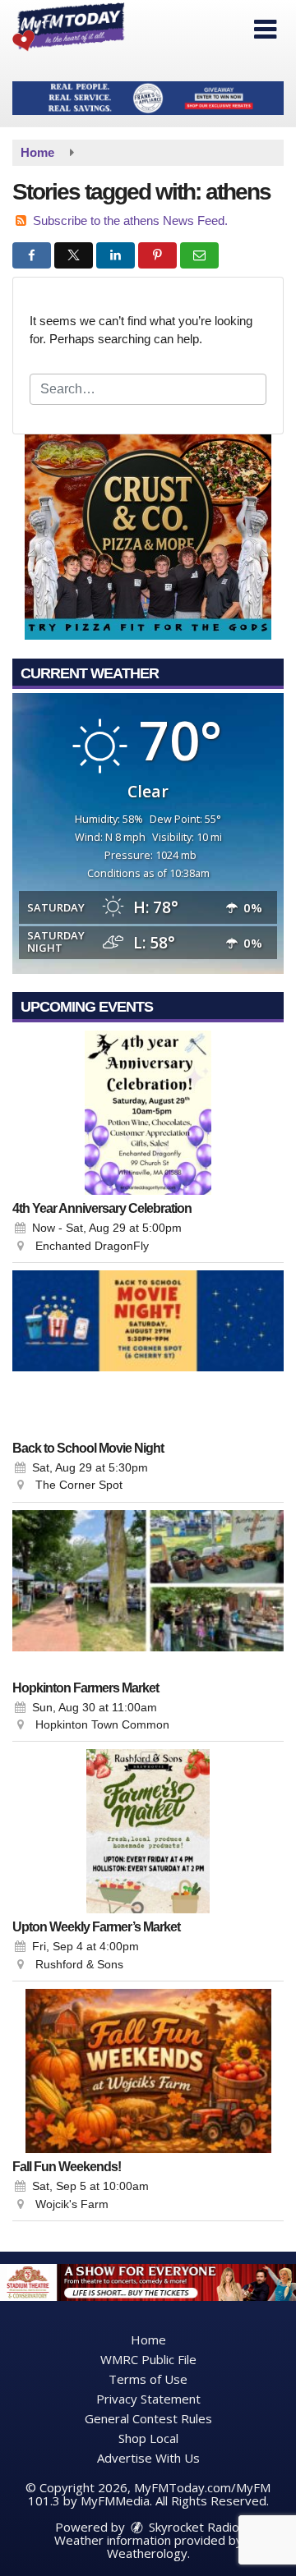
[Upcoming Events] (148, 1113)
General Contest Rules (148, 2418)
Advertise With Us (148, 2458)
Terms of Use (148, 2379)
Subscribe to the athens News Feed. (130, 220)
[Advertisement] (148, 98)
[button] (265, 30)
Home (148, 2340)
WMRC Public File (148, 2359)
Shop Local (148, 2438)
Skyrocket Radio (192, 2527)
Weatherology (147, 2553)
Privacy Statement (148, 2399)
